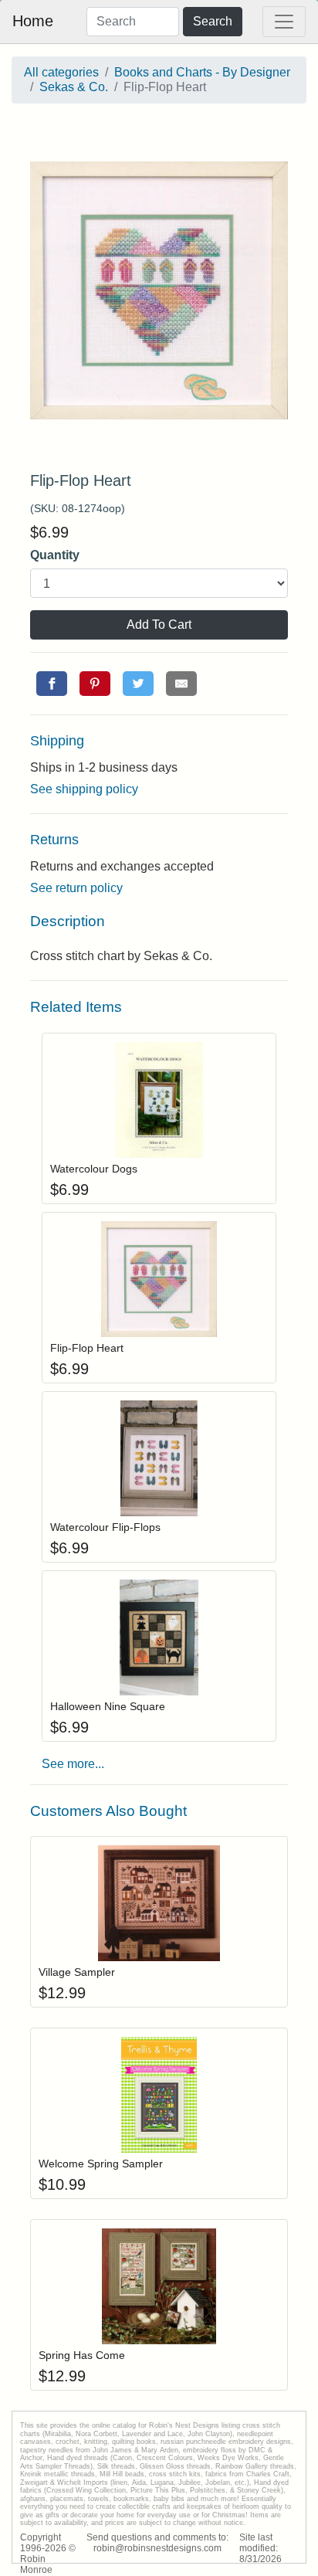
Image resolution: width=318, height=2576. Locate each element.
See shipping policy (84, 789)
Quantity (55, 555)
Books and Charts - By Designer (202, 72)
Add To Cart (159, 624)
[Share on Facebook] (52, 684)
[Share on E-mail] (181, 684)
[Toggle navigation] (284, 22)
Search (213, 21)
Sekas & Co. (74, 87)
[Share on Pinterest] (95, 684)
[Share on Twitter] (138, 684)
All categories (61, 72)
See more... (73, 1764)
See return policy (76, 888)
